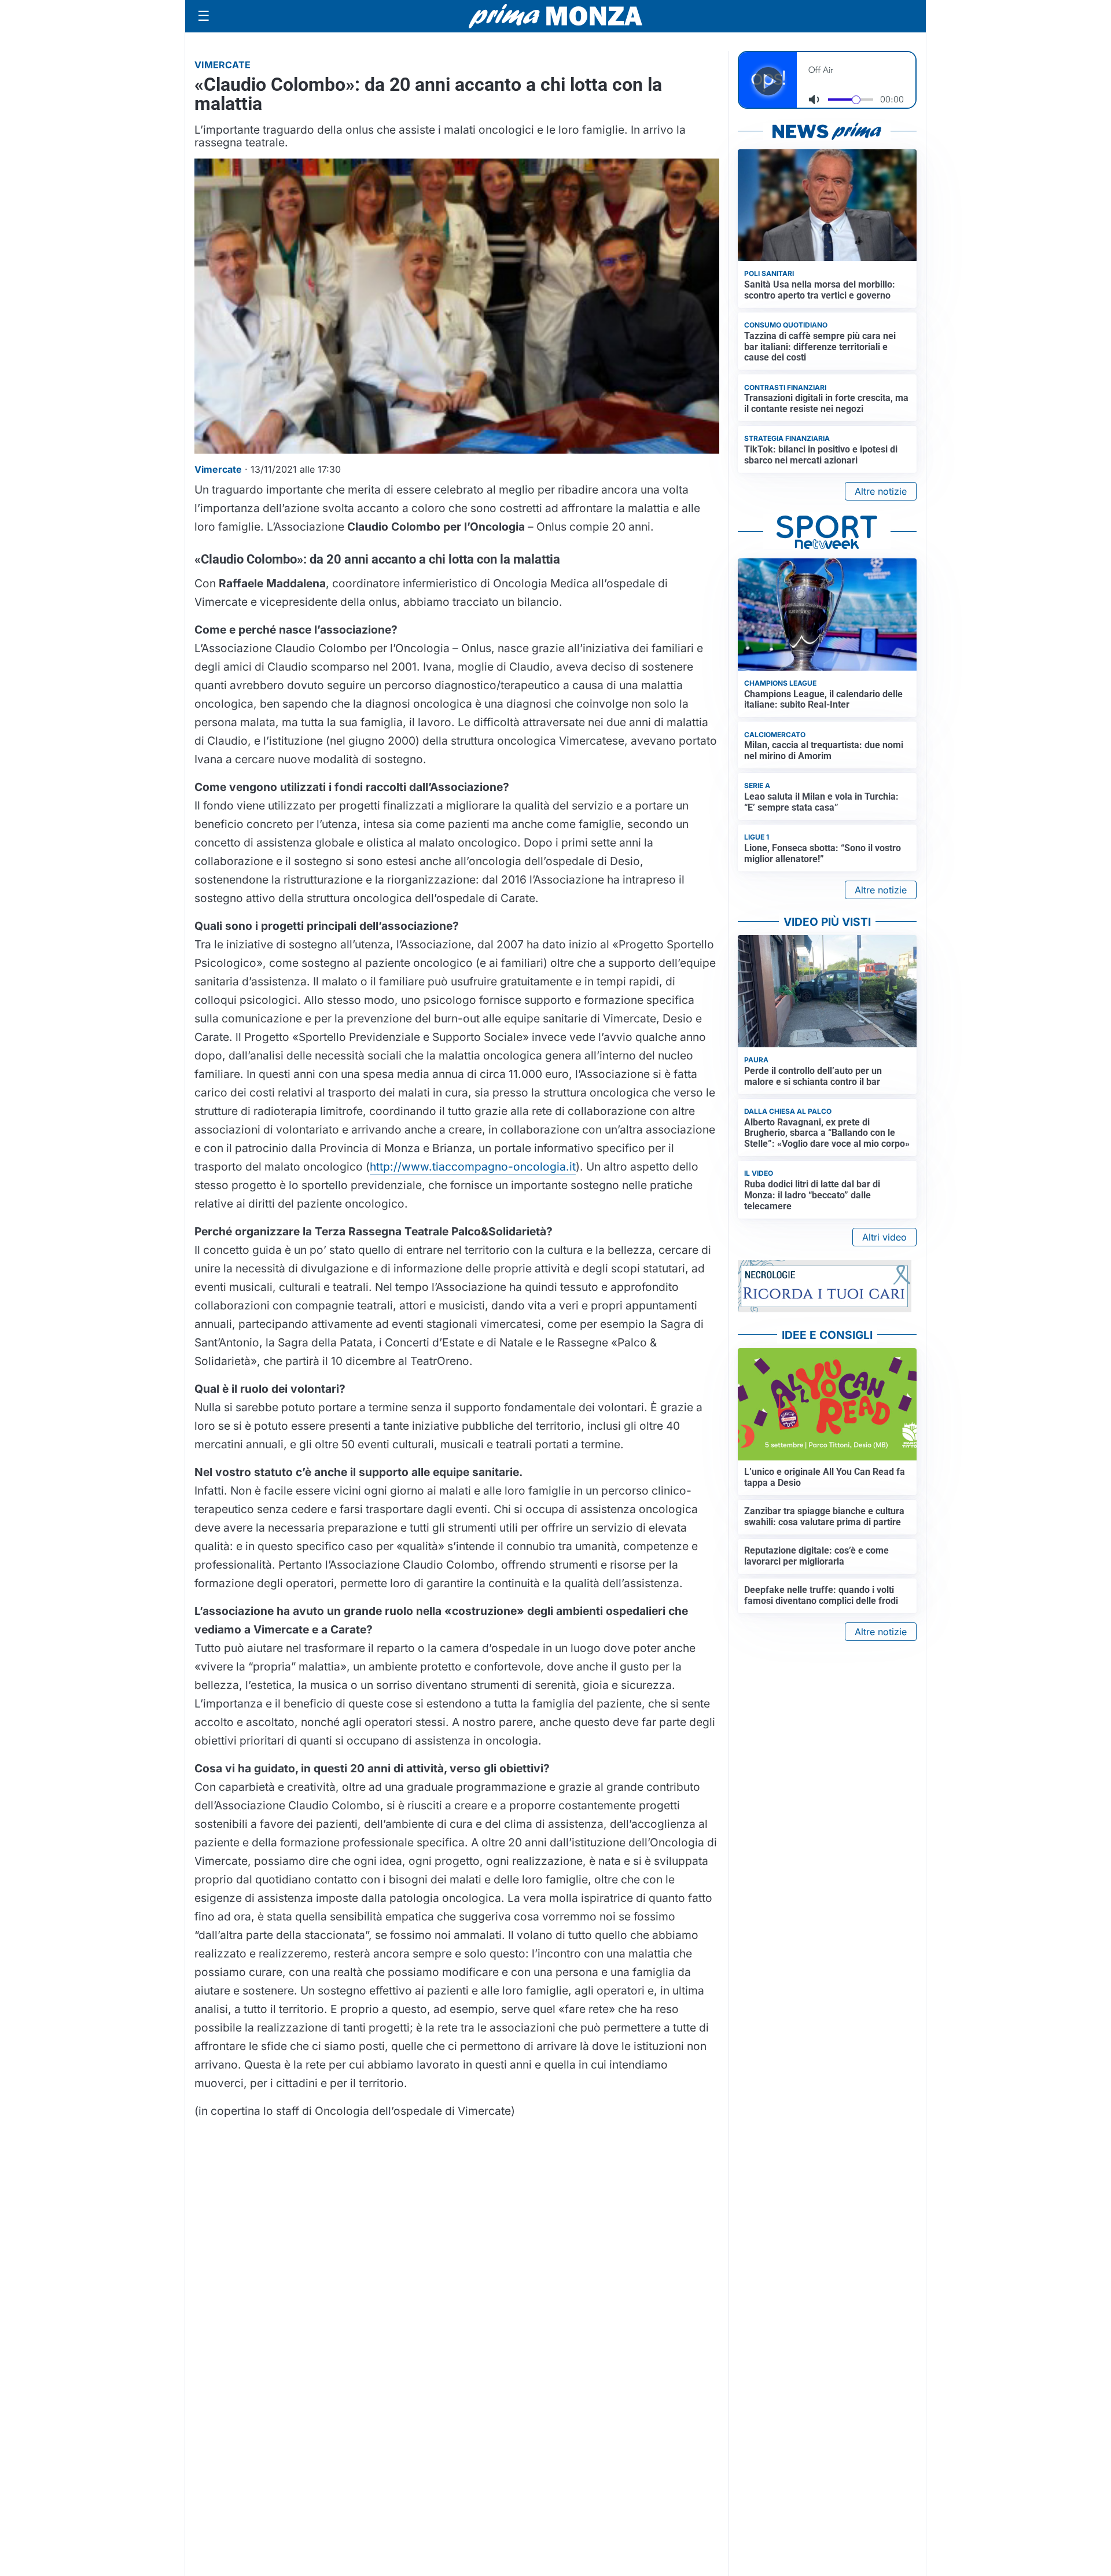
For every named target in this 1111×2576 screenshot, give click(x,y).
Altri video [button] (884, 1237)
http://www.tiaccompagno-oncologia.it (473, 1166)
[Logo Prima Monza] (555, 16)
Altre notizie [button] (881, 491)
